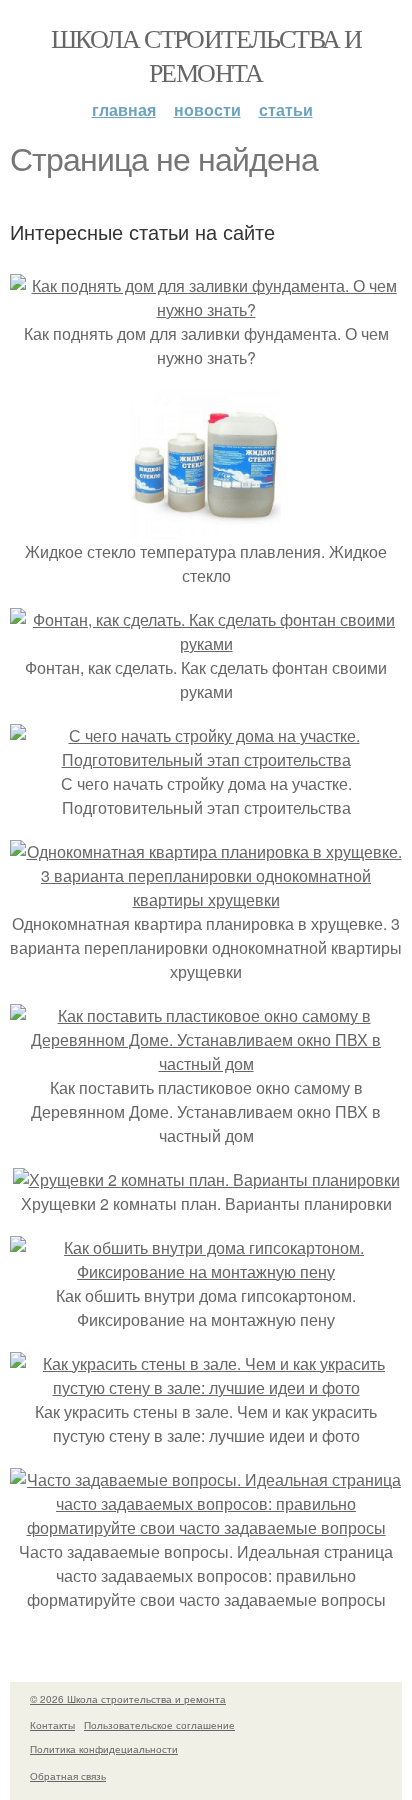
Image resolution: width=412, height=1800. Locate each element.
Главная (124, 109)
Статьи (286, 109)
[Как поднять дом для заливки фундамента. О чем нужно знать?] (206, 309)
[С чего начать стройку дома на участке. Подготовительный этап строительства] (206, 759)
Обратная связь (68, 1776)
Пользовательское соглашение (159, 1725)
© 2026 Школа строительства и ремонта (128, 1699)
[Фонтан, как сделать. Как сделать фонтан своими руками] (206, 643)
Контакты (52, 1725)
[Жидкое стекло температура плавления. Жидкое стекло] (206, 527)
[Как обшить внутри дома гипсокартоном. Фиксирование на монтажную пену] (206, 1271)
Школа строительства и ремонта (206, 55)
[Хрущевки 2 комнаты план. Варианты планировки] (206, 1179)
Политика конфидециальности (104, 1749)
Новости (207, 109)
